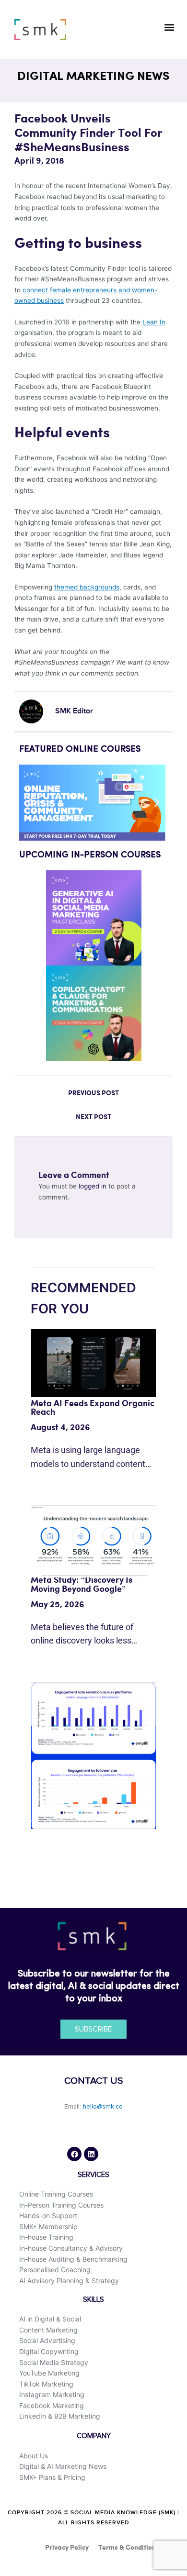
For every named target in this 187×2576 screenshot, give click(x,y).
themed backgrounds (87, 587)
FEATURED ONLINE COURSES (80, 749)
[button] (169, 27)
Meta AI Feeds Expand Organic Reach (93, 1408)
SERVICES (93, 2175)
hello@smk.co (103, 2107)
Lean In (154, 322)
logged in (93, 1186)
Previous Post (93, 1093)
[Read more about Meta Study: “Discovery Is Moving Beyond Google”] (93, 1541)
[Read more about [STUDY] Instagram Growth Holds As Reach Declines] (93, 1755)
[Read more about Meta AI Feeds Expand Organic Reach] (93, 1363)
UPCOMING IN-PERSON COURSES (90, 855)
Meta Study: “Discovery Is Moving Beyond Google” (82, 1584)
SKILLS (93, 2300)
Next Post (93, 1117)
